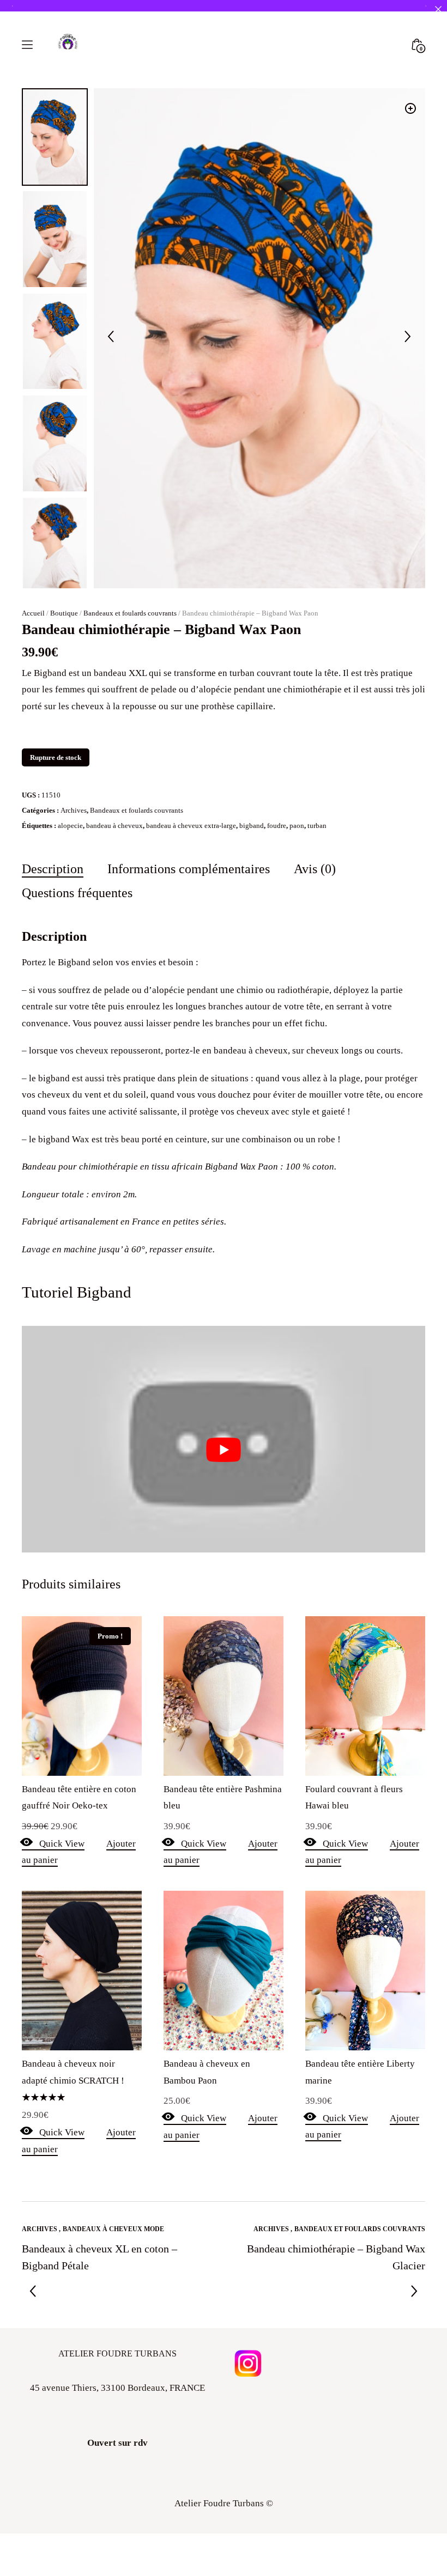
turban (317, 826)
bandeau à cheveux (114, 826)
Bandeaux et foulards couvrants (130, 613)
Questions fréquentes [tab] (77, 893)
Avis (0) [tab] (315, 869)
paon (297, 826)
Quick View (62, 1844)
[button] (410, 108)
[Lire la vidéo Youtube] (224, 1450)
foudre (277, 826)
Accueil (33, 613)
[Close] (438, 9)
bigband (252, 826)
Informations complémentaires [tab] (189, 869)
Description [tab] (53, 869)
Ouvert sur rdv (117, 2443)
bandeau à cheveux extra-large (191, 826)
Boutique (64, 613)
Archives (74, 810)
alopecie (70, 826)
